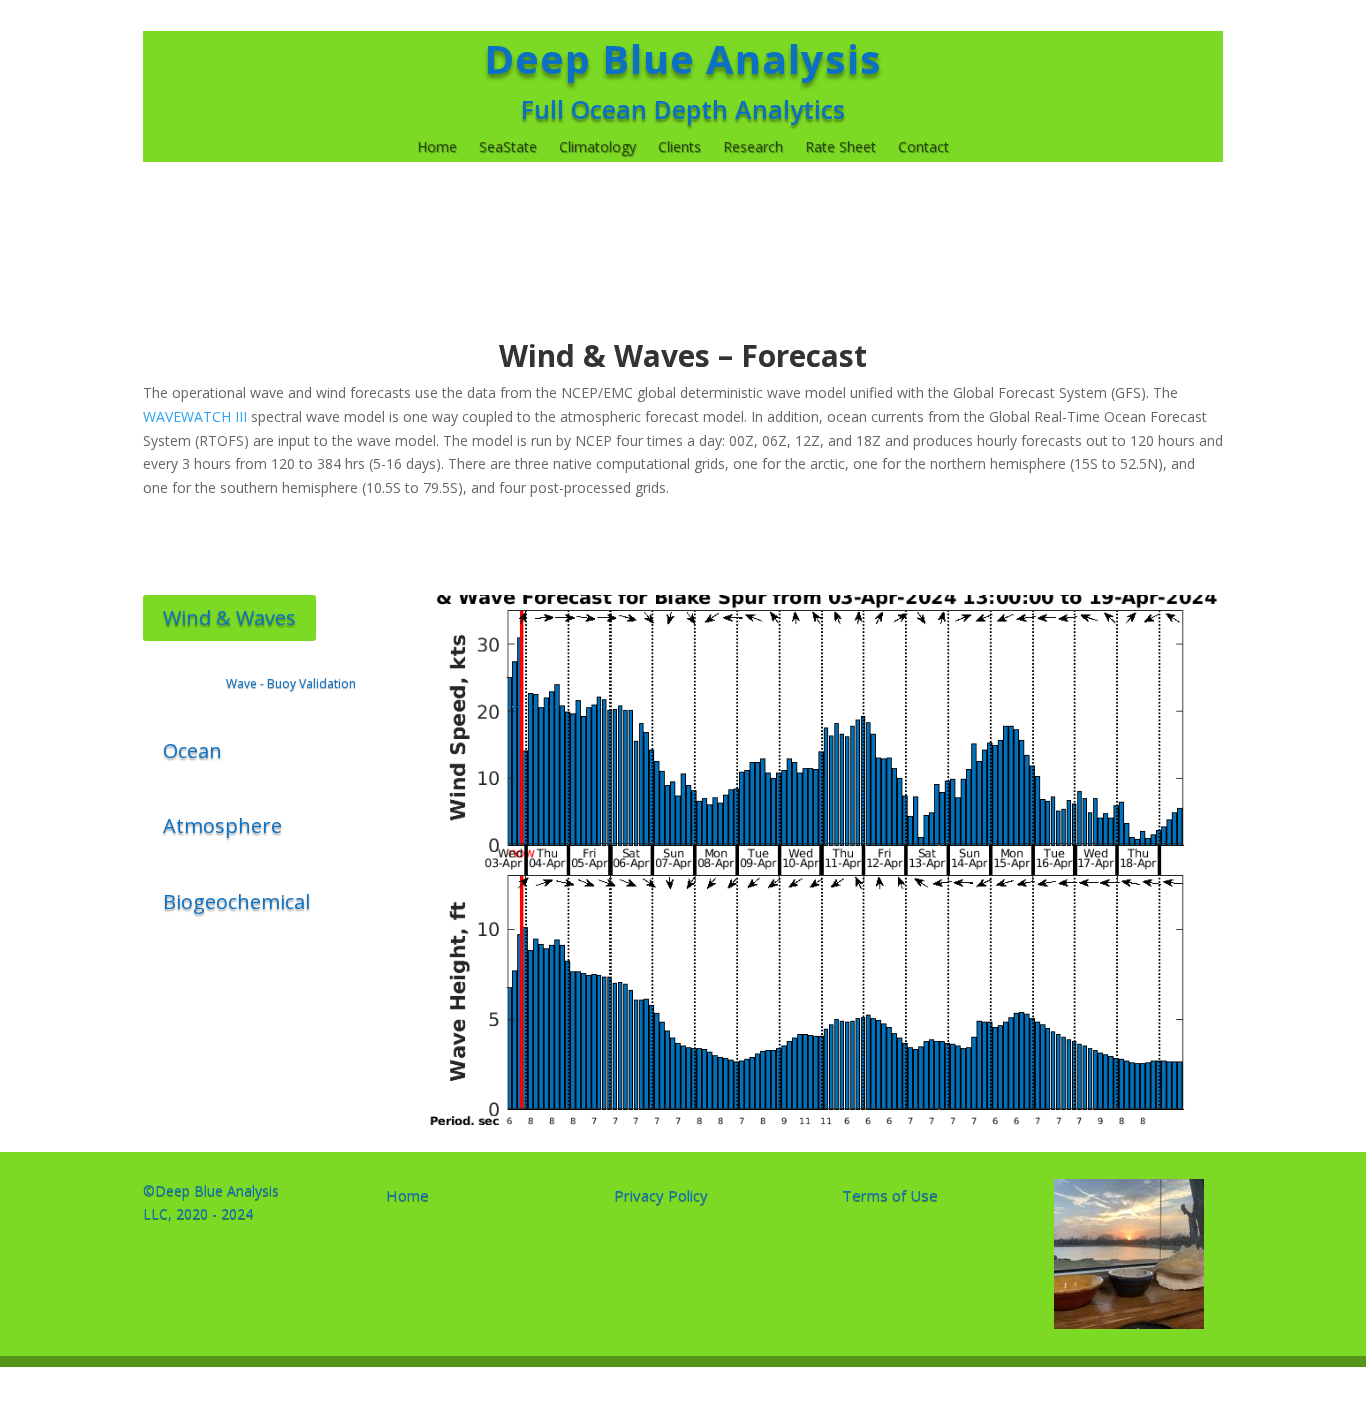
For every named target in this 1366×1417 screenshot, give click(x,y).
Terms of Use (890, 1195)
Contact (923, 148)
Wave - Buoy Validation (291, 683)
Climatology (597, 148)
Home (437, 148)
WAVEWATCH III (197, 416)
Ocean (192, 750)
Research (753, 148)
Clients (679, 148)
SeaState (508, 148)
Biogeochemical (236, 901)
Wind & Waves (229, 617)
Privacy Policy (661, 1195)
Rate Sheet (840, 148)
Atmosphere (222, 825)
